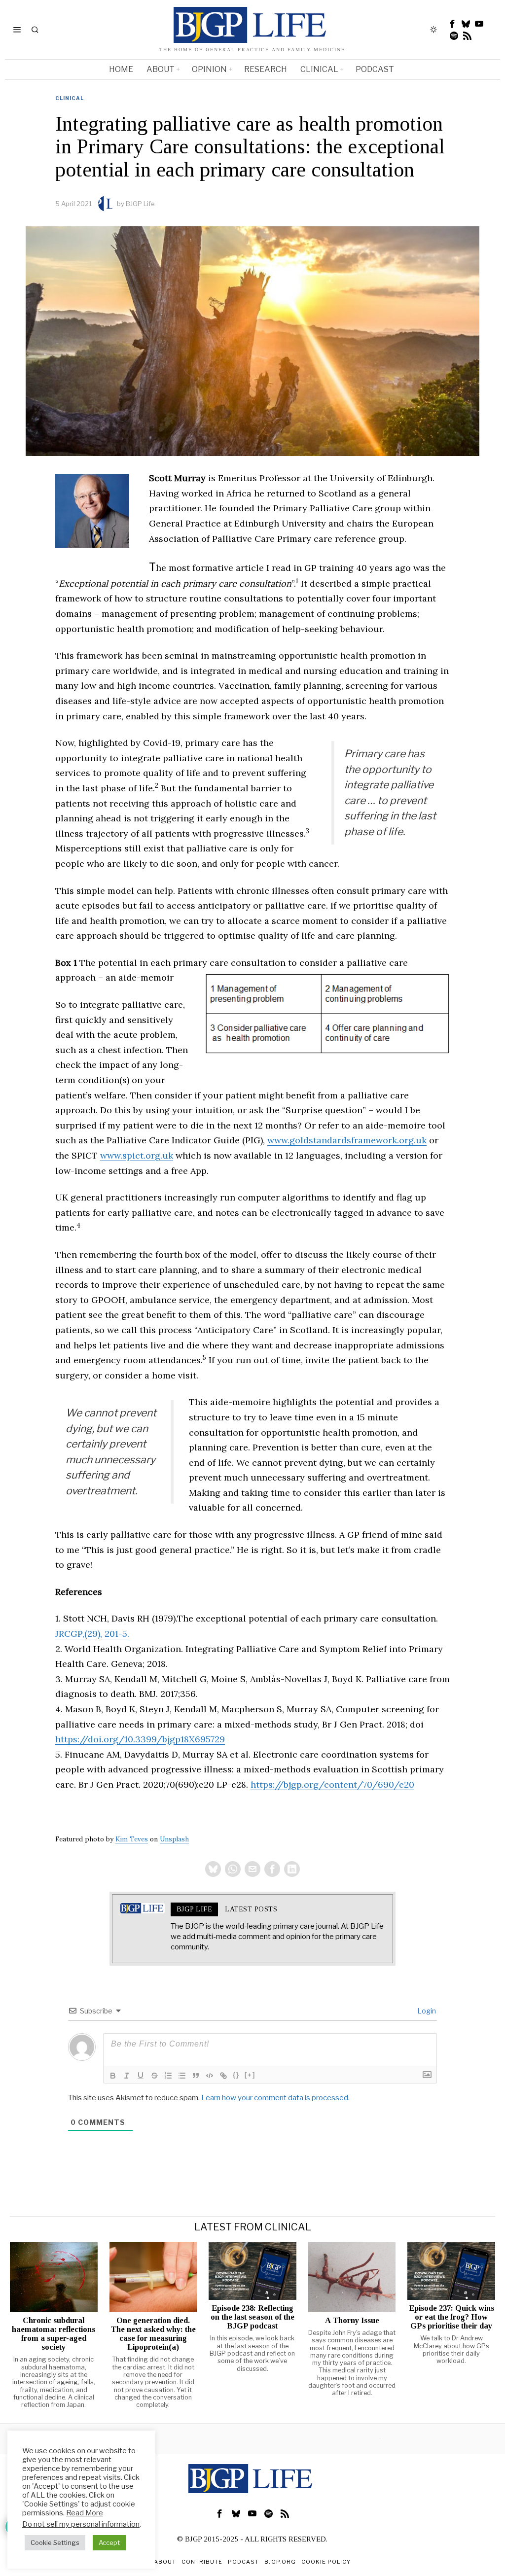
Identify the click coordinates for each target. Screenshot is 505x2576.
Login (426, 2011)
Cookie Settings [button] (55, 2542)
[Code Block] (210, 2076)
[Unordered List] (182, 2076)
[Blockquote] (196, 2076)
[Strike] (154, 2076)
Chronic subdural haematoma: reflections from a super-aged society (54, 2334)
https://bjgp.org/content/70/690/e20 (332, 1784)
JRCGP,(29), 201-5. (92, 1634)
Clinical (70, 98)
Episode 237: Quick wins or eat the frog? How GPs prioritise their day (451, 2317)
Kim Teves (132, 1839)
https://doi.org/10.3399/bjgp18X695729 (140, 1739)
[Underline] (141, 2076)
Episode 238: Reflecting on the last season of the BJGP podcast (252, 2317)
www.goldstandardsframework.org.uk (347, 1140)
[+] (250, 2075)
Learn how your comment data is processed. (275, 2098)
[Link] (223, 2076)
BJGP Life (140, 204)
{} (236, 2075)
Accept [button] (109, 2542)
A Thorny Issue (352, 2321)
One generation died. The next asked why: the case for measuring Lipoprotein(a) (153, 2334)
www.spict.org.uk (137, 1155)
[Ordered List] (168, 2076)
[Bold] (113, 2076)
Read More (85, 2513)
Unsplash (174, 1839)
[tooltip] (453, 24)
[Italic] (127, 2076)
